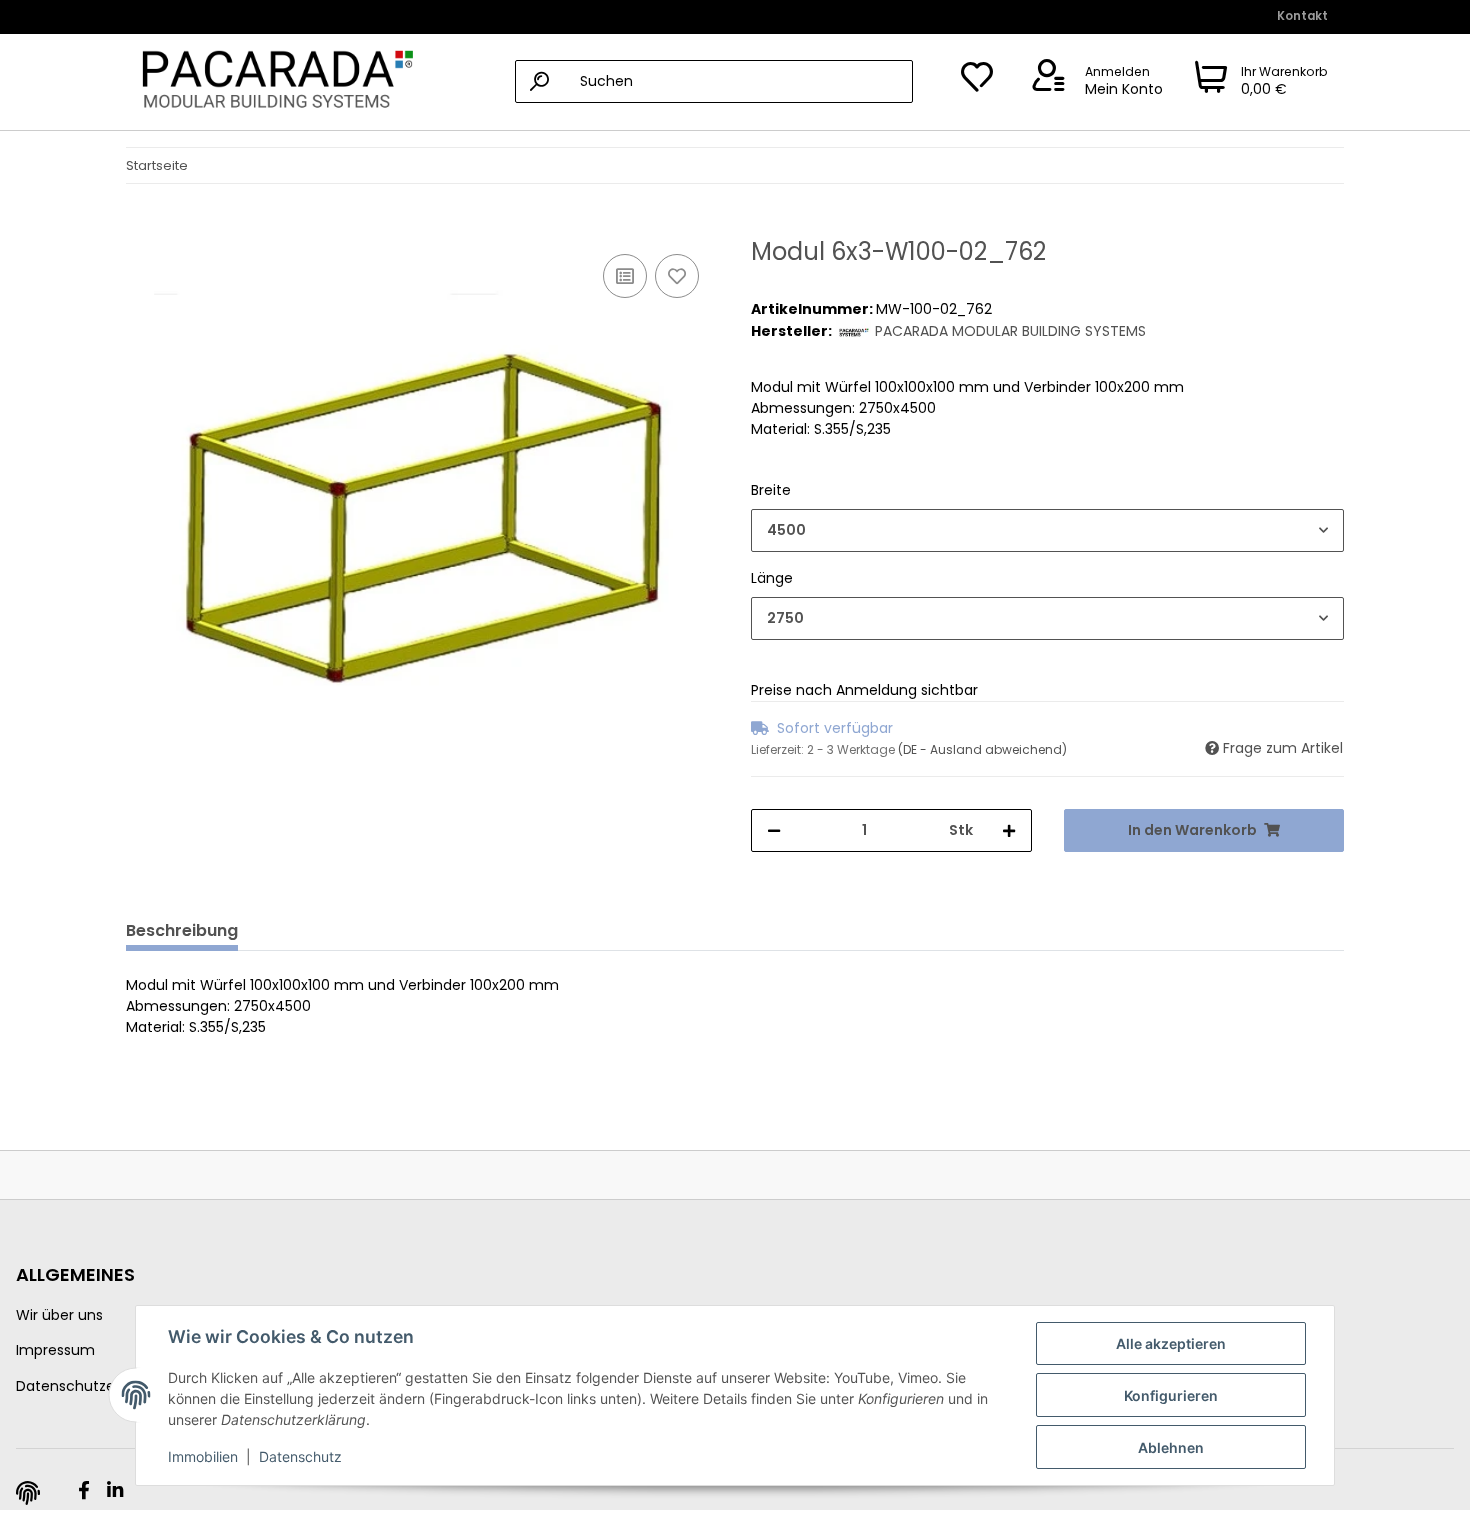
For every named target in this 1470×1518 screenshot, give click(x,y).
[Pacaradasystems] (272, 82)
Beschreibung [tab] (182, 930)
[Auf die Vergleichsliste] (625, 276)
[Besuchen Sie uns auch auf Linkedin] (114, 1491)
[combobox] (1047, 530)
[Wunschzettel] (977, 82)
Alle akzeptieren (1171, 1343)
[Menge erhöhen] (1009, 830)
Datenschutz (300, 1456)
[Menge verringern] (774, 830)
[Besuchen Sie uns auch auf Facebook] (83, 1491)
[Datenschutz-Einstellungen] (28, 1493)
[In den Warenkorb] (142, 227)
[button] (1094, 82)
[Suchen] (539, 81)
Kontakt (1302, 16)
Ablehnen (1171, 1447)
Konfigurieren (1171, 1395)
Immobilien (203, 1456)
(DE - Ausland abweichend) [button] (982, 749)
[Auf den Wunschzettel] (677, 276)
